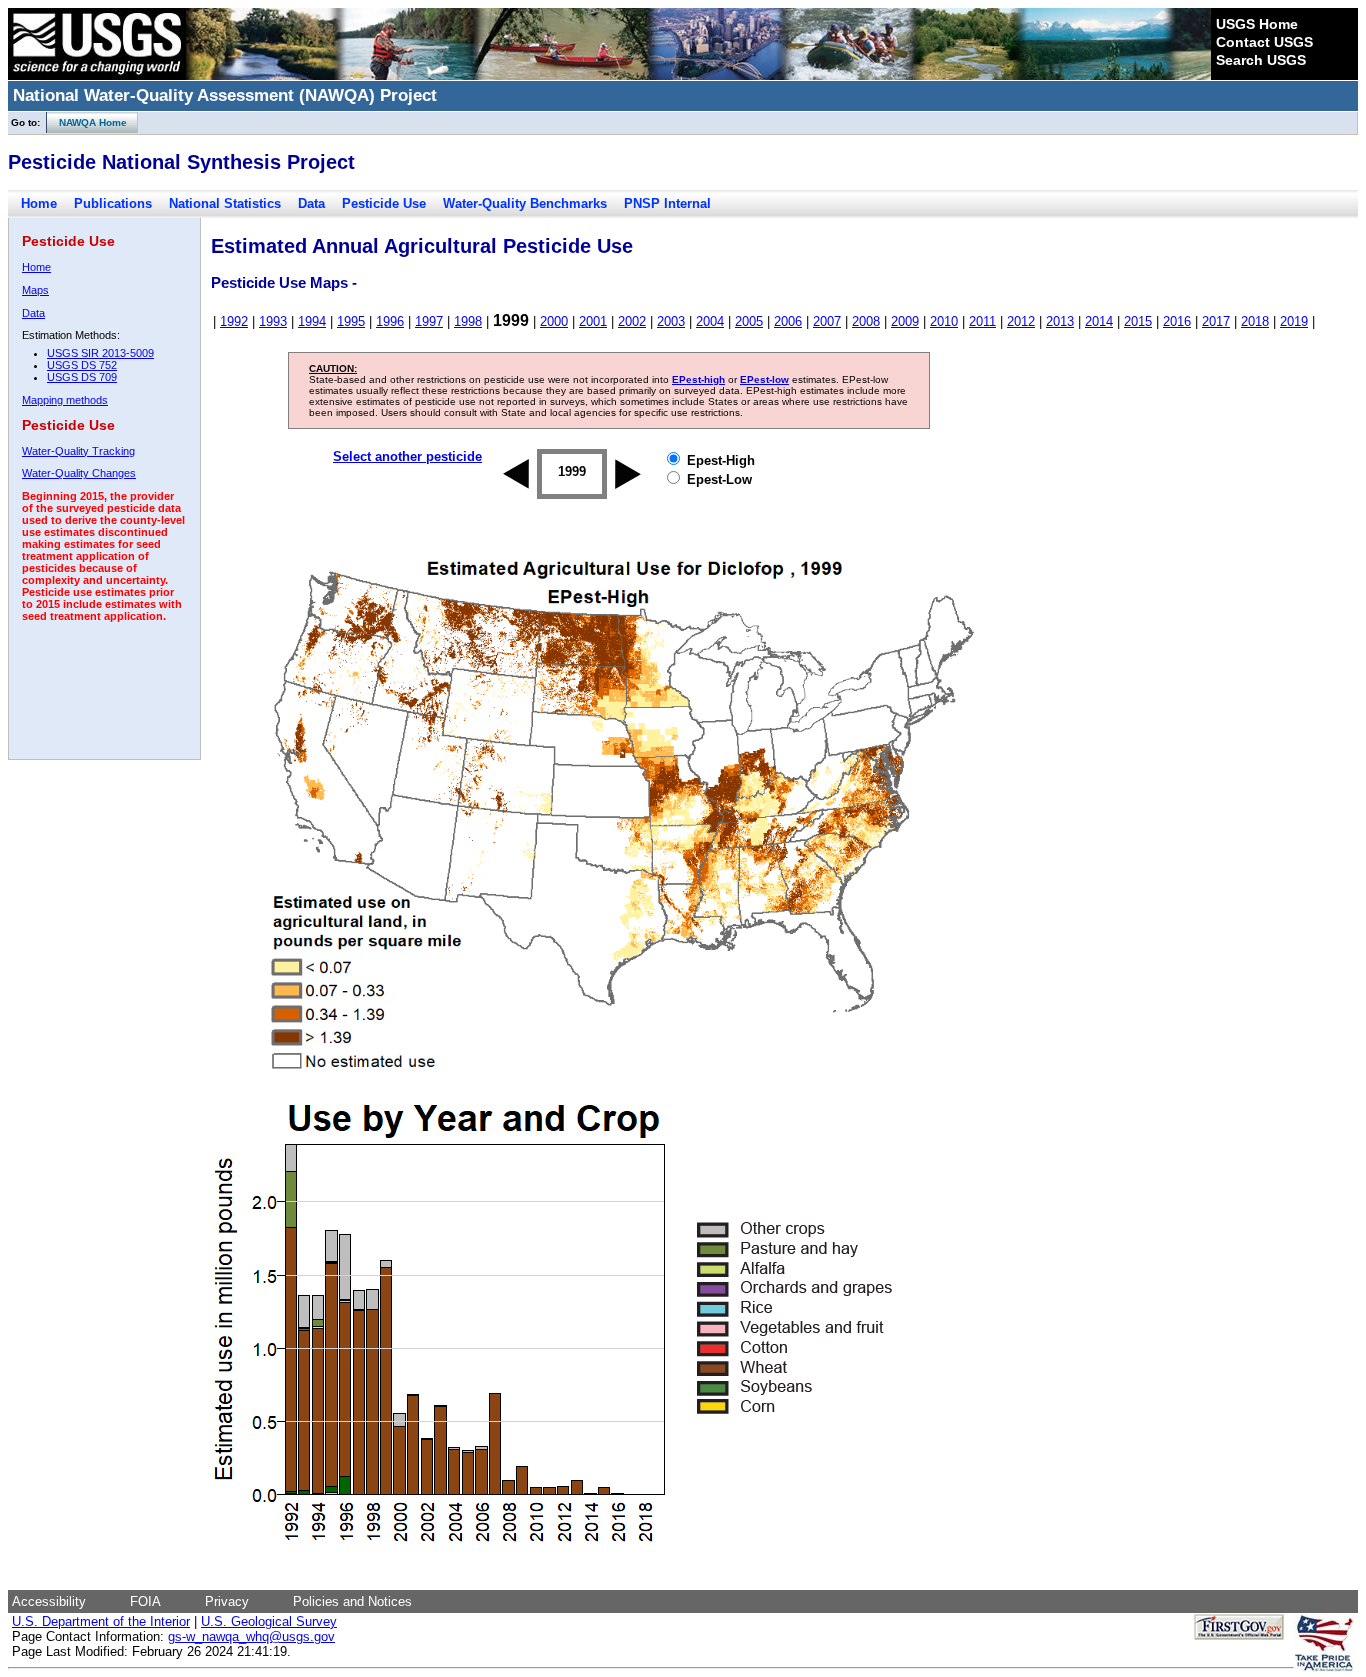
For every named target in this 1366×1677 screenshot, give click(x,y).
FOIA (145, 1601)
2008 (866, 321)
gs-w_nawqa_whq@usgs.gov (251, 1636)
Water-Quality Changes (79, 473)
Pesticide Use (384, 203)
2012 (1021, 321)
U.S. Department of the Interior (101, 1621)
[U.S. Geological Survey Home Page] (97, 75)
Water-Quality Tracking (78, 451)
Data (311, 203)
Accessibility (49, 1601)
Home (39, 203)
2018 (1255, 321)
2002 (632, 321)
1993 (273, 321)
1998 (468, 321)
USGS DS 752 (82, 365)
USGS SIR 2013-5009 (100, 353)
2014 (1099, 321)
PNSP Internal (667, 203)
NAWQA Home (87, 122)
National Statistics (225, 203)
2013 (1060, 321)
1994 (312, 321)
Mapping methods (65, 400)
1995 (351, 321)
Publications (113, 203)
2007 (827, 321)
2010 (944, 321)
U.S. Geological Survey (269, 1621)
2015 (1138, 321)
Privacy (227, 1601)
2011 (982, 321)
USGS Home (1257, 24)
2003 (671, 321)
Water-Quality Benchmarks (525, 203)
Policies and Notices (352, 1601)
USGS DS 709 (82, 377)
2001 (593, 321)
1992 (234, 321)
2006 (788, 321)
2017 (1216, 321)
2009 (905, 321)
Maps (35, 290)
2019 (1294, 321)
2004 (710, 321)
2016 (1177, 321)
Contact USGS (1264, 42)
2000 (554, 321)
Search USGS (1261, 60)
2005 (749, 321)
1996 (390, 321)
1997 (429, 321)
